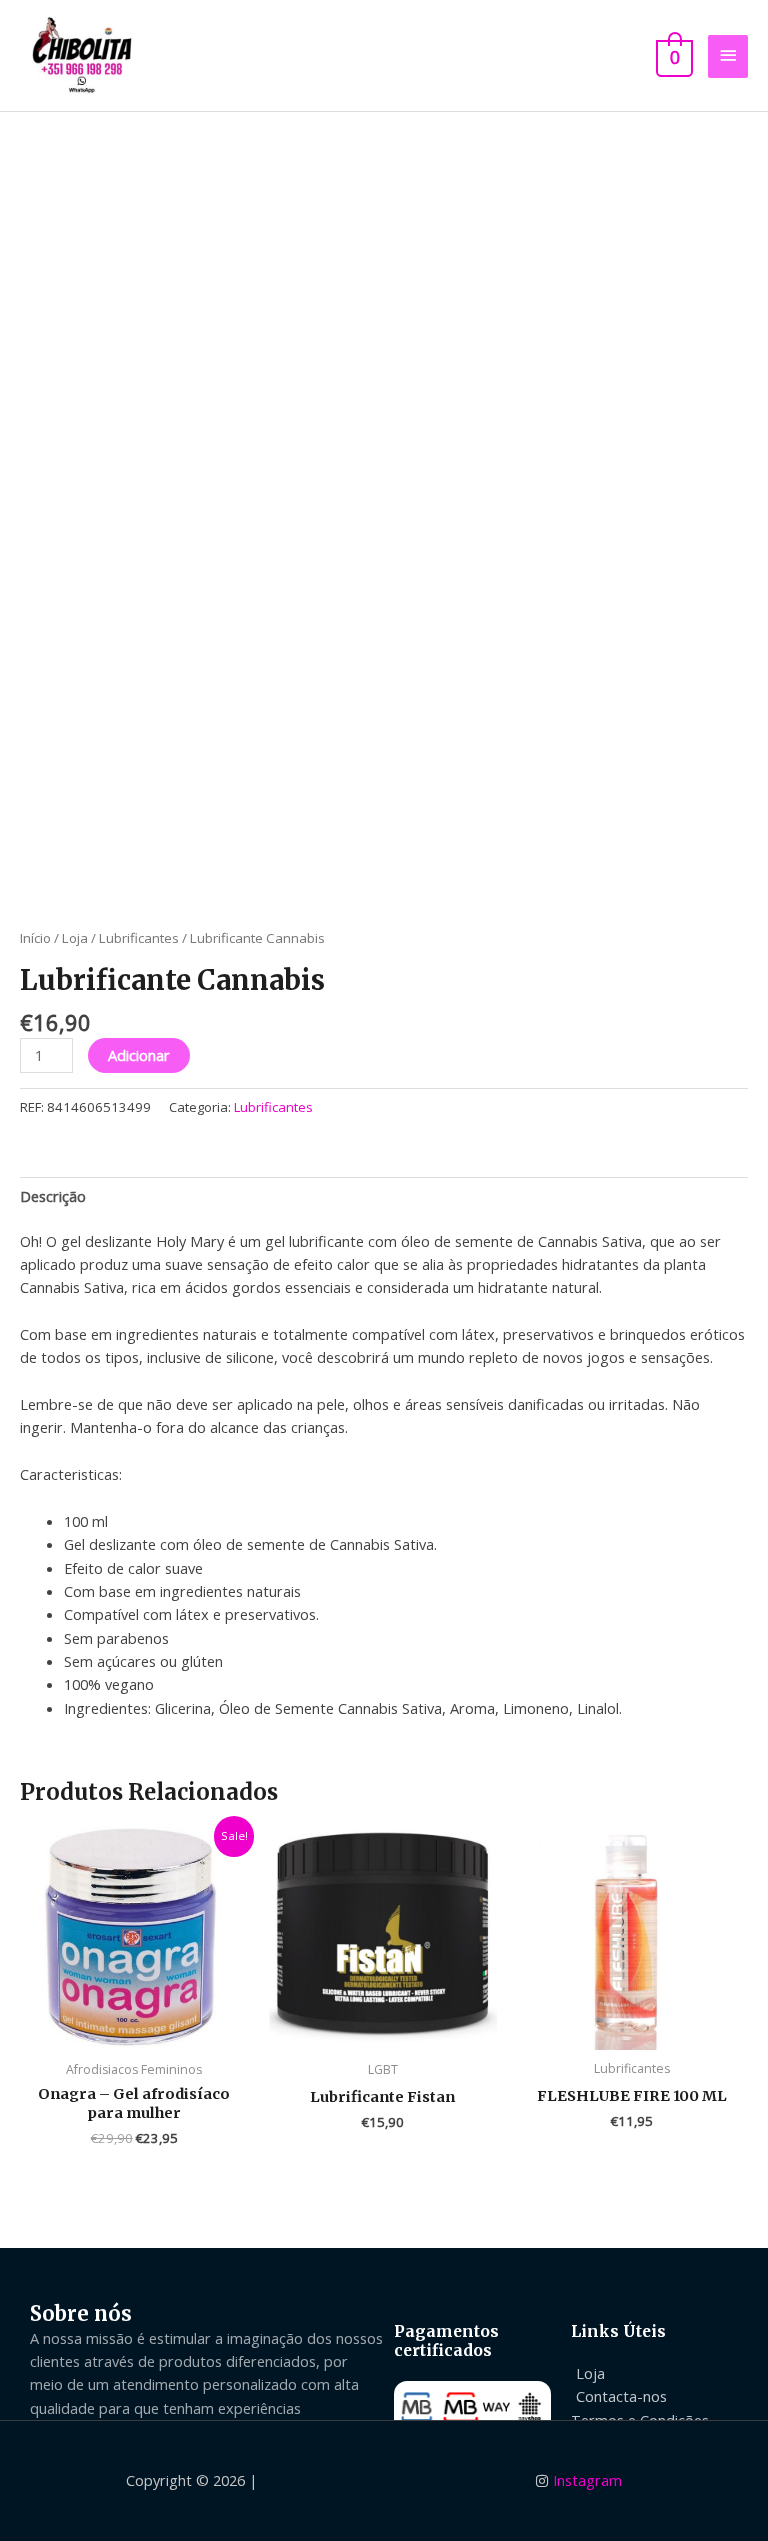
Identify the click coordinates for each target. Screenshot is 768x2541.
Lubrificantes (139, 938)
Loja (75, 938)
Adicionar (139, 1055)
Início (35, 938)
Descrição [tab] (53, 1196)
